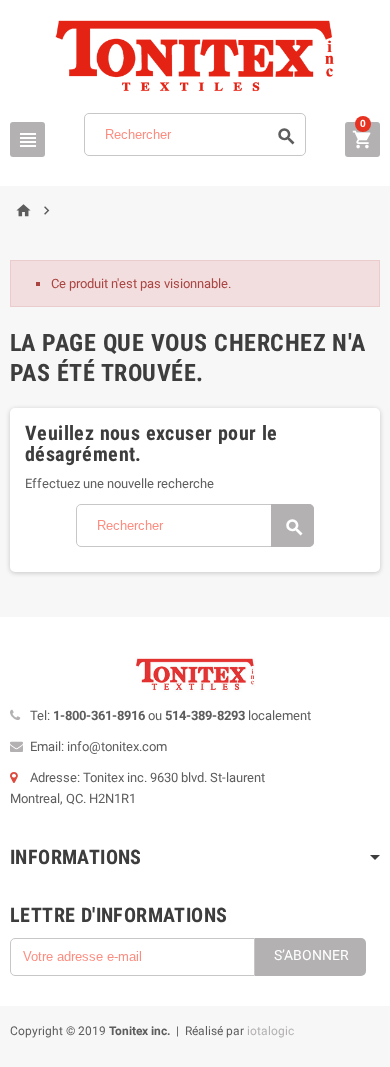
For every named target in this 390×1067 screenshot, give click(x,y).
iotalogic (270, 1031)
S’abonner (311, 955)
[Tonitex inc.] (195, 55)
